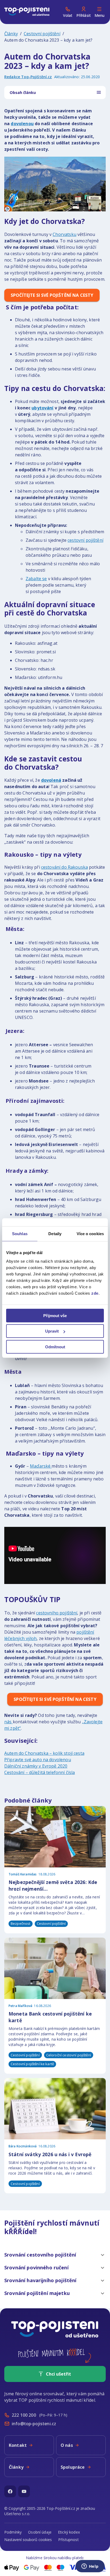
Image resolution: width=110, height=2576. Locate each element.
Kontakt (18, 2445)
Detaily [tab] (55, 1234)
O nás (67, 2445)
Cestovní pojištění (42, 34)
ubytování (42, 408)
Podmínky (13, 2532)
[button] (55, 2255)
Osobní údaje (40, 2532)
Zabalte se (36, 579)
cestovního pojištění (57, 1613)
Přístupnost (68, 2540)
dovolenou (22, 124)
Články (11, 34)
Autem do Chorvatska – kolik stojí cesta (44, 1753)
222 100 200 (24, 2415)
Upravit (52, 1331)
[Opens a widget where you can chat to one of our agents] (90, 2567)
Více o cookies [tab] (90, 1234)
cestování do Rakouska (64, 867)
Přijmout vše (55, 1315)
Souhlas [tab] (20, 1234)
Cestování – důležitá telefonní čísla (40, 1772)
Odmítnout (55, 1347)
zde (95, 1293)
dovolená (51, 780)
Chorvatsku (64, 234)
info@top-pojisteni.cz (34, 2424)
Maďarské (41, 1466)
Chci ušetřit (58, 2374)
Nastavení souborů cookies (28, 2540)
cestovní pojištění (85, 540)
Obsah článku (23, 92)
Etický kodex (69, 2532)
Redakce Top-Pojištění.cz (28, 77)
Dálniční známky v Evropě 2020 (36, 1766)
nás (9, 1722)
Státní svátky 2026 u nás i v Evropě (50, 2154)
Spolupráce (73, 2467)
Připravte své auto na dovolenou (38, 1760)
